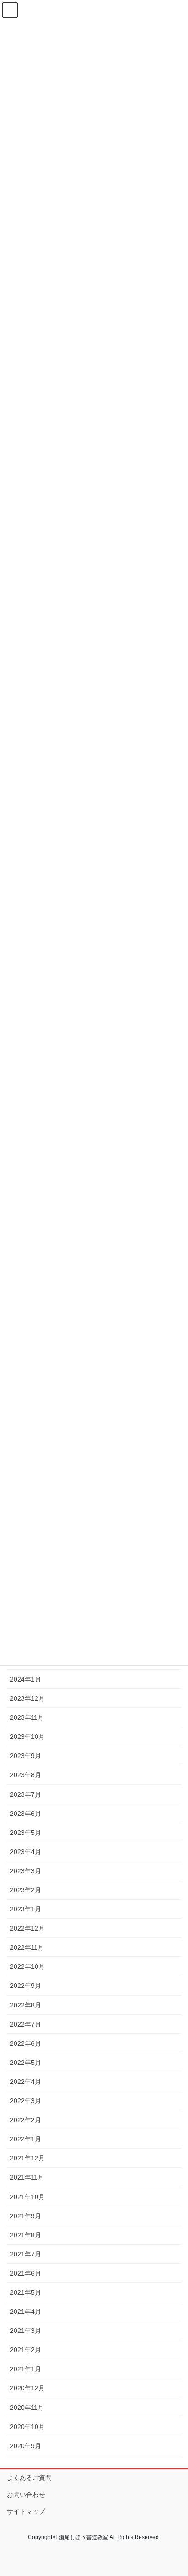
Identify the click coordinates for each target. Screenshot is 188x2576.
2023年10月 (27, 1737)
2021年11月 (27, 2177)
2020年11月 (27, 2408)
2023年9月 (26, 1756)
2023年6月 (26, 1814)
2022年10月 (27, 1966)
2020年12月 (27, 2388)
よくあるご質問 (29, 2478)
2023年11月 (27, 1717)
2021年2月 (26, 2350)
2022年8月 (26, 2005)
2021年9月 (26, 2216)
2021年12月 (27, 2158)
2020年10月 (27, 2427)
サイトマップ (26, 2511)
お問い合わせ (26, 2495)
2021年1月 (26, 2369)
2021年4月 (26, 2312)
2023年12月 (27, 1698)
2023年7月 (26, 1794)
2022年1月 (26, 2139)
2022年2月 (26, 2120)
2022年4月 (26, 2082)
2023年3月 (26, 1871)
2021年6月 (26, 2273)
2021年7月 (26, 2254)
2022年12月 (27, 1928)
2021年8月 (26, 2235)
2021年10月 (27, 2197)
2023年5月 (26, 1833)
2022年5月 (26, 2063)
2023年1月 (26, 1909)
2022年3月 (26, 2101)
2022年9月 (26, 1986)
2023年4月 (26, 1852)
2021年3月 (26, 2331)
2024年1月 (26, 1679)
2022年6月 (26, 2043)
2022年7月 (26, 2024)
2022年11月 (27, 1947)
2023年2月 (26, 1890)
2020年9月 (26, 2446)
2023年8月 (26, 1775)
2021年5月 (26, 2292)
